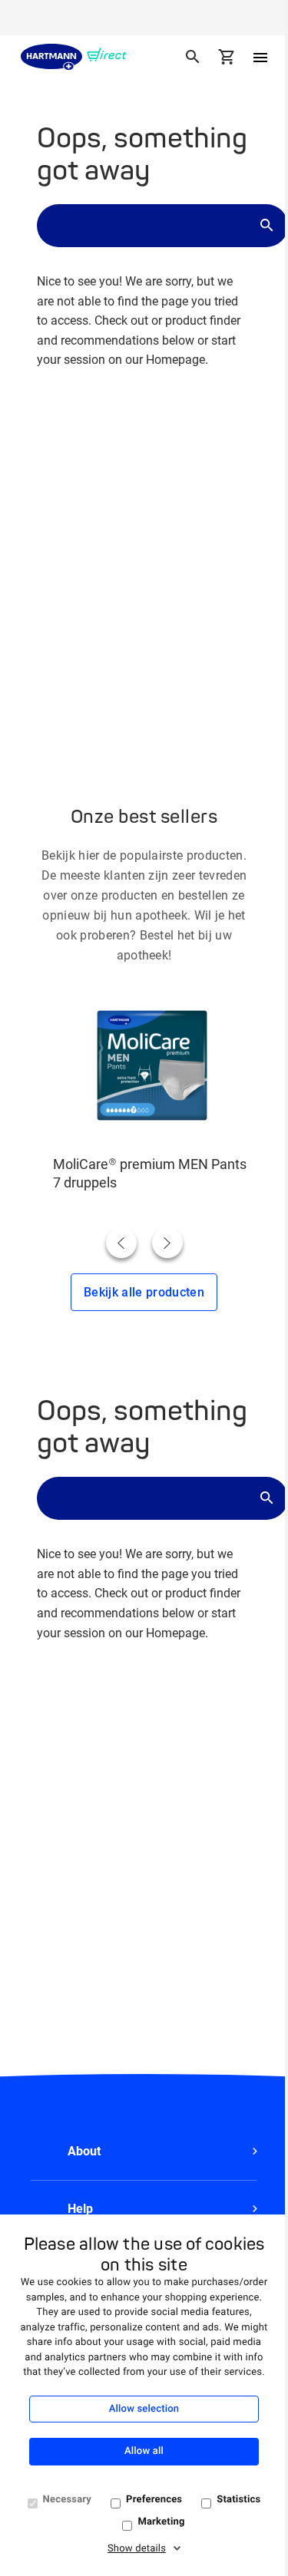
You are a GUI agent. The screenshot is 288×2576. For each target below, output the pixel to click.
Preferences (154, 2500)
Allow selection (144, 2409)
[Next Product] (167, 1243)
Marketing (161, 2522)
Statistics (238, 2500)
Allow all (144, 2451)
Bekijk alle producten (144, 1292)
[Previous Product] (121, 1243)
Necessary (68, 2500)
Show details (137, 2549)
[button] (144, 2152)
